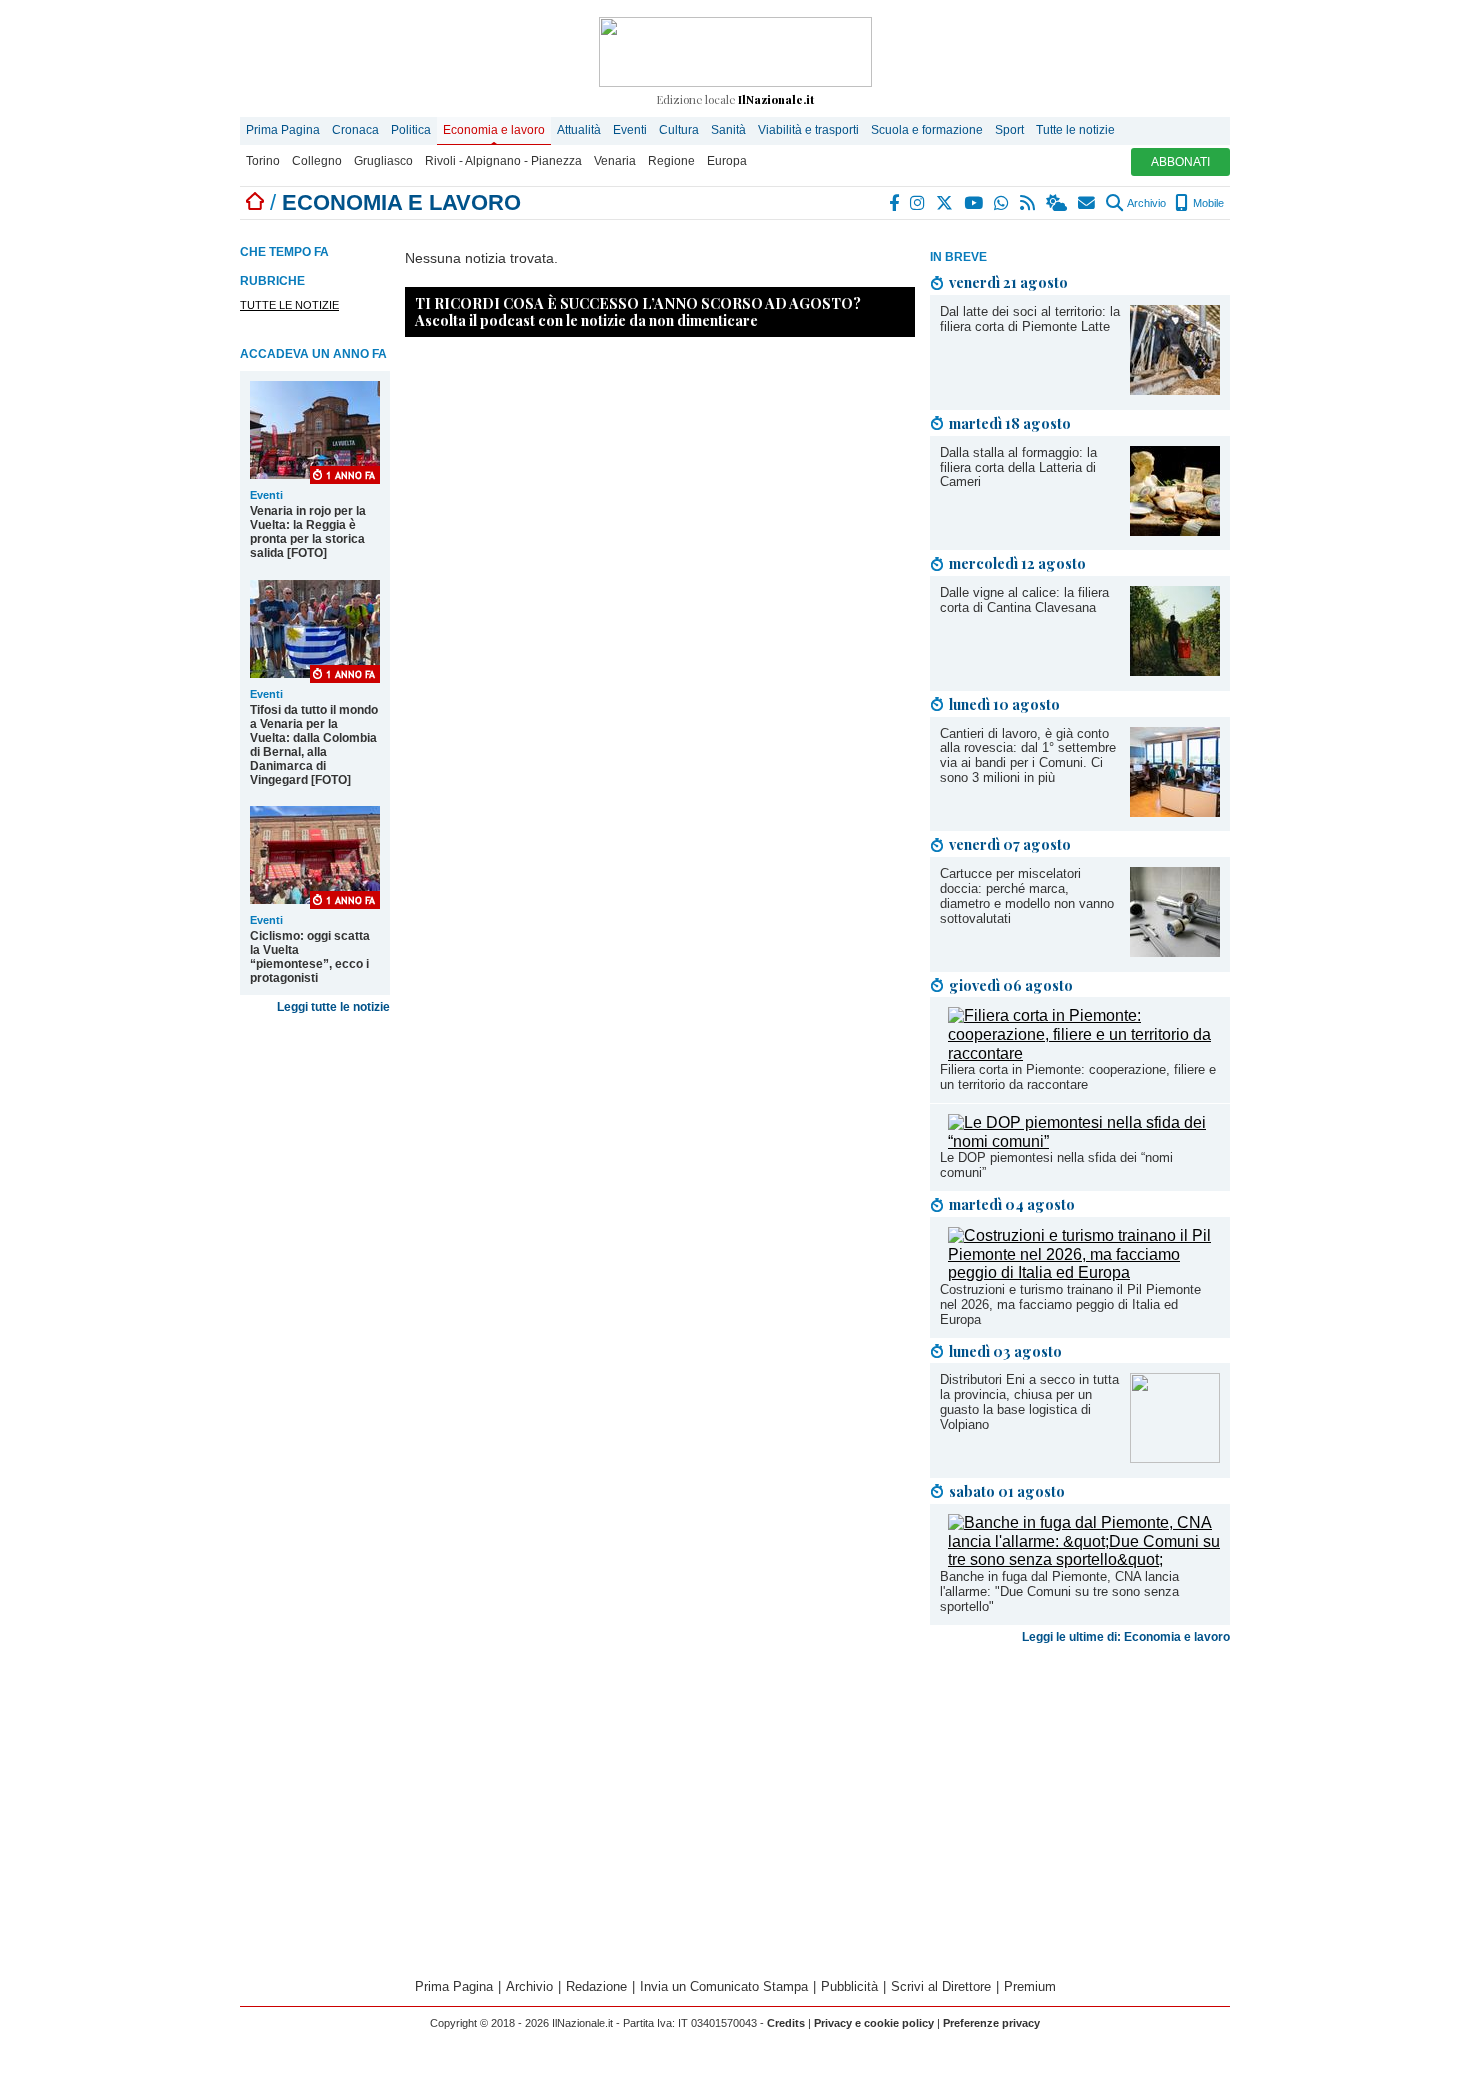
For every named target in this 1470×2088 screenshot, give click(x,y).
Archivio (1145, 203)
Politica (411, 130)
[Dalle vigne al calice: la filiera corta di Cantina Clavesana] (1175, 670)
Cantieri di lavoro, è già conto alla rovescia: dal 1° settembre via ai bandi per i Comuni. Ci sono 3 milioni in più (1028, 756)
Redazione (596, 1986)
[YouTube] (974, 203)
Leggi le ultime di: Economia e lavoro (1126, 1637)
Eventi (630, 130)
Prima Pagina (283, 130)
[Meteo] (1057, 203)
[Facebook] (895, 203)
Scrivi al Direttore (941, 1986)
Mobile (1207, 203)
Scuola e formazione (927, 130)
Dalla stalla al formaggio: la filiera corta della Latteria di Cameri (1018, 467)
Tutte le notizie (1075, 130)
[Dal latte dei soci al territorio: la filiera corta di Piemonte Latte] (1175, 389)
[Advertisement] (1080, 1809)
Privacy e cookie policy (874, 2023)
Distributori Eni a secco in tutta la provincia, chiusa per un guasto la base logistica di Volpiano (1029, 1402)
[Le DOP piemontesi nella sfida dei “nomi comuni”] (1084, 1141)
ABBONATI (1180, 162)
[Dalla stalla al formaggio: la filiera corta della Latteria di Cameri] (1175, 530)
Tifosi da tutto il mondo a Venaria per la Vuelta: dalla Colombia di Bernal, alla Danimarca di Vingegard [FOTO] (314, 745)
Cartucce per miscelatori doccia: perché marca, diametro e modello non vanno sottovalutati (1027, 896)
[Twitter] (945, 203)
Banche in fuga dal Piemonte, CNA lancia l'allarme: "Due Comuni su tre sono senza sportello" (1059, 1591)
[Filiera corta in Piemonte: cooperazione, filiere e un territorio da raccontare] (1084, 1053)
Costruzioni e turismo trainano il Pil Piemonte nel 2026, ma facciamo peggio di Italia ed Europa (1070, 1304)
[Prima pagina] (255, 202)
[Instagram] (918, 203)
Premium (1030, 1986)
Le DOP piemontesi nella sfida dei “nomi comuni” (1056, 1165)
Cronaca (355, 130)
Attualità (579, 130)
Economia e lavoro (494, 130)
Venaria (615, 161)
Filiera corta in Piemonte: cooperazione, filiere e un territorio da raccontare (1078, 1077)
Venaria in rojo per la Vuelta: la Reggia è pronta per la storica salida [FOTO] (308, 532)
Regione (671, 161)
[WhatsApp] (1002, 203)
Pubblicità (849, 1986)
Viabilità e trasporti (808, 130)
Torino (263, 161)
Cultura (679, 130)
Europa (727, 161)
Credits (786, 2023)
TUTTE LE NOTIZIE (289, 305)
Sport (1009, 130)
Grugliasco (383, 161)
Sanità (728, 130)
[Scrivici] (1087, 203)
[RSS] (1028, 203)
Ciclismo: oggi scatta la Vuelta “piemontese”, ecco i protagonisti (310, 957)
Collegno (317, 161)
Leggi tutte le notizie (333, 1007)
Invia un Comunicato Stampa (724, 1986)
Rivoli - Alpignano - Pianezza (503, 161)
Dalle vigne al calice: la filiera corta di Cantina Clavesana (1024, 600)
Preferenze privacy (991, 2023)
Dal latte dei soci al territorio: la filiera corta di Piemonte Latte (1030, 319)
